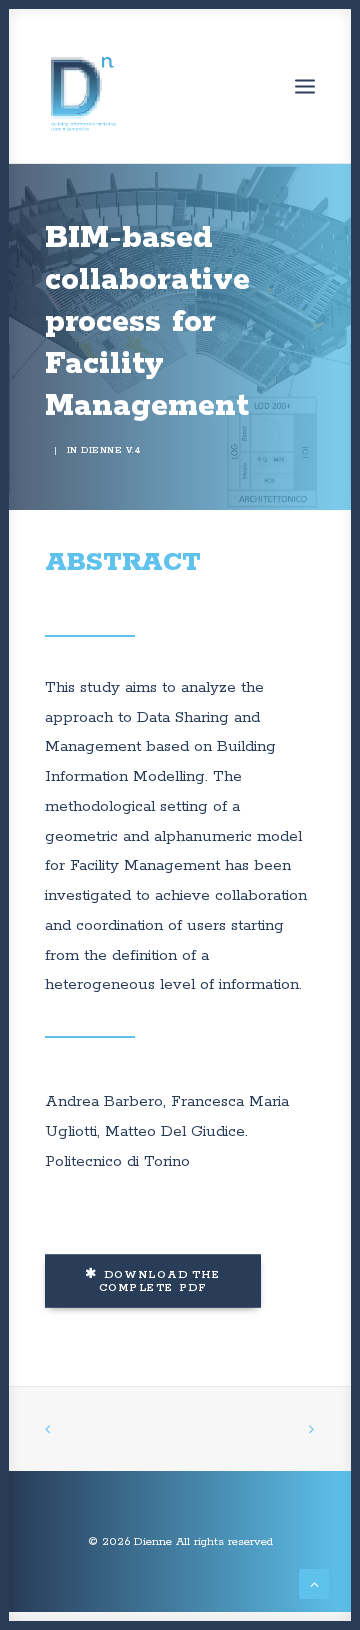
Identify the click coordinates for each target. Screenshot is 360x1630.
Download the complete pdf (162, 1281)
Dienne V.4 (110, 450)
